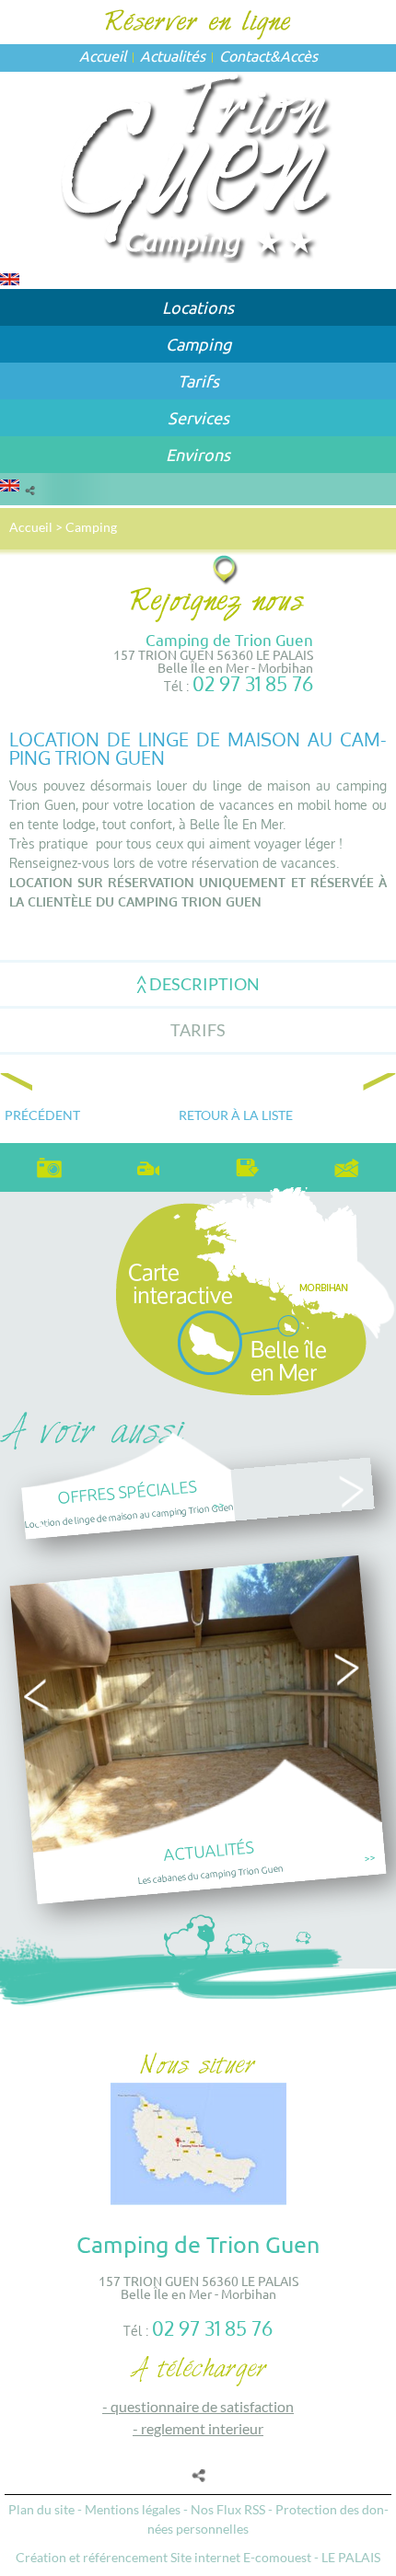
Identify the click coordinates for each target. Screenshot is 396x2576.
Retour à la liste (236, 1115)
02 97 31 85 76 (253, 683)
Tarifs (198, 381)
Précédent (42, 1115)
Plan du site (41, 2509)
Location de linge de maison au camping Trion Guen (129, 1515)
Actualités (173, 55)
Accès (299, 55)
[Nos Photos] (50, 1165)
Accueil (103, 55)
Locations (198, 307)
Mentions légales (133, 2509)
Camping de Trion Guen (229, 639)
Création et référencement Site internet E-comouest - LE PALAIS (198, 2557)
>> (219, 1504)
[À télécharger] (248, 1165)
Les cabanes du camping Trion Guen (210, 1873)
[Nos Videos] (149, 1164)
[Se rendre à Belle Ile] (226, 569)
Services (198, 417)
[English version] (10, 277)
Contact (245, 55)
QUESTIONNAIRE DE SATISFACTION (202, 2406)
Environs (198, 454)
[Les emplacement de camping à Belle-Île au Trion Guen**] (198, 165)
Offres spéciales (127, 1491)
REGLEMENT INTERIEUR (202, 2428)
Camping (198, 344)
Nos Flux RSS (228, 2509)
